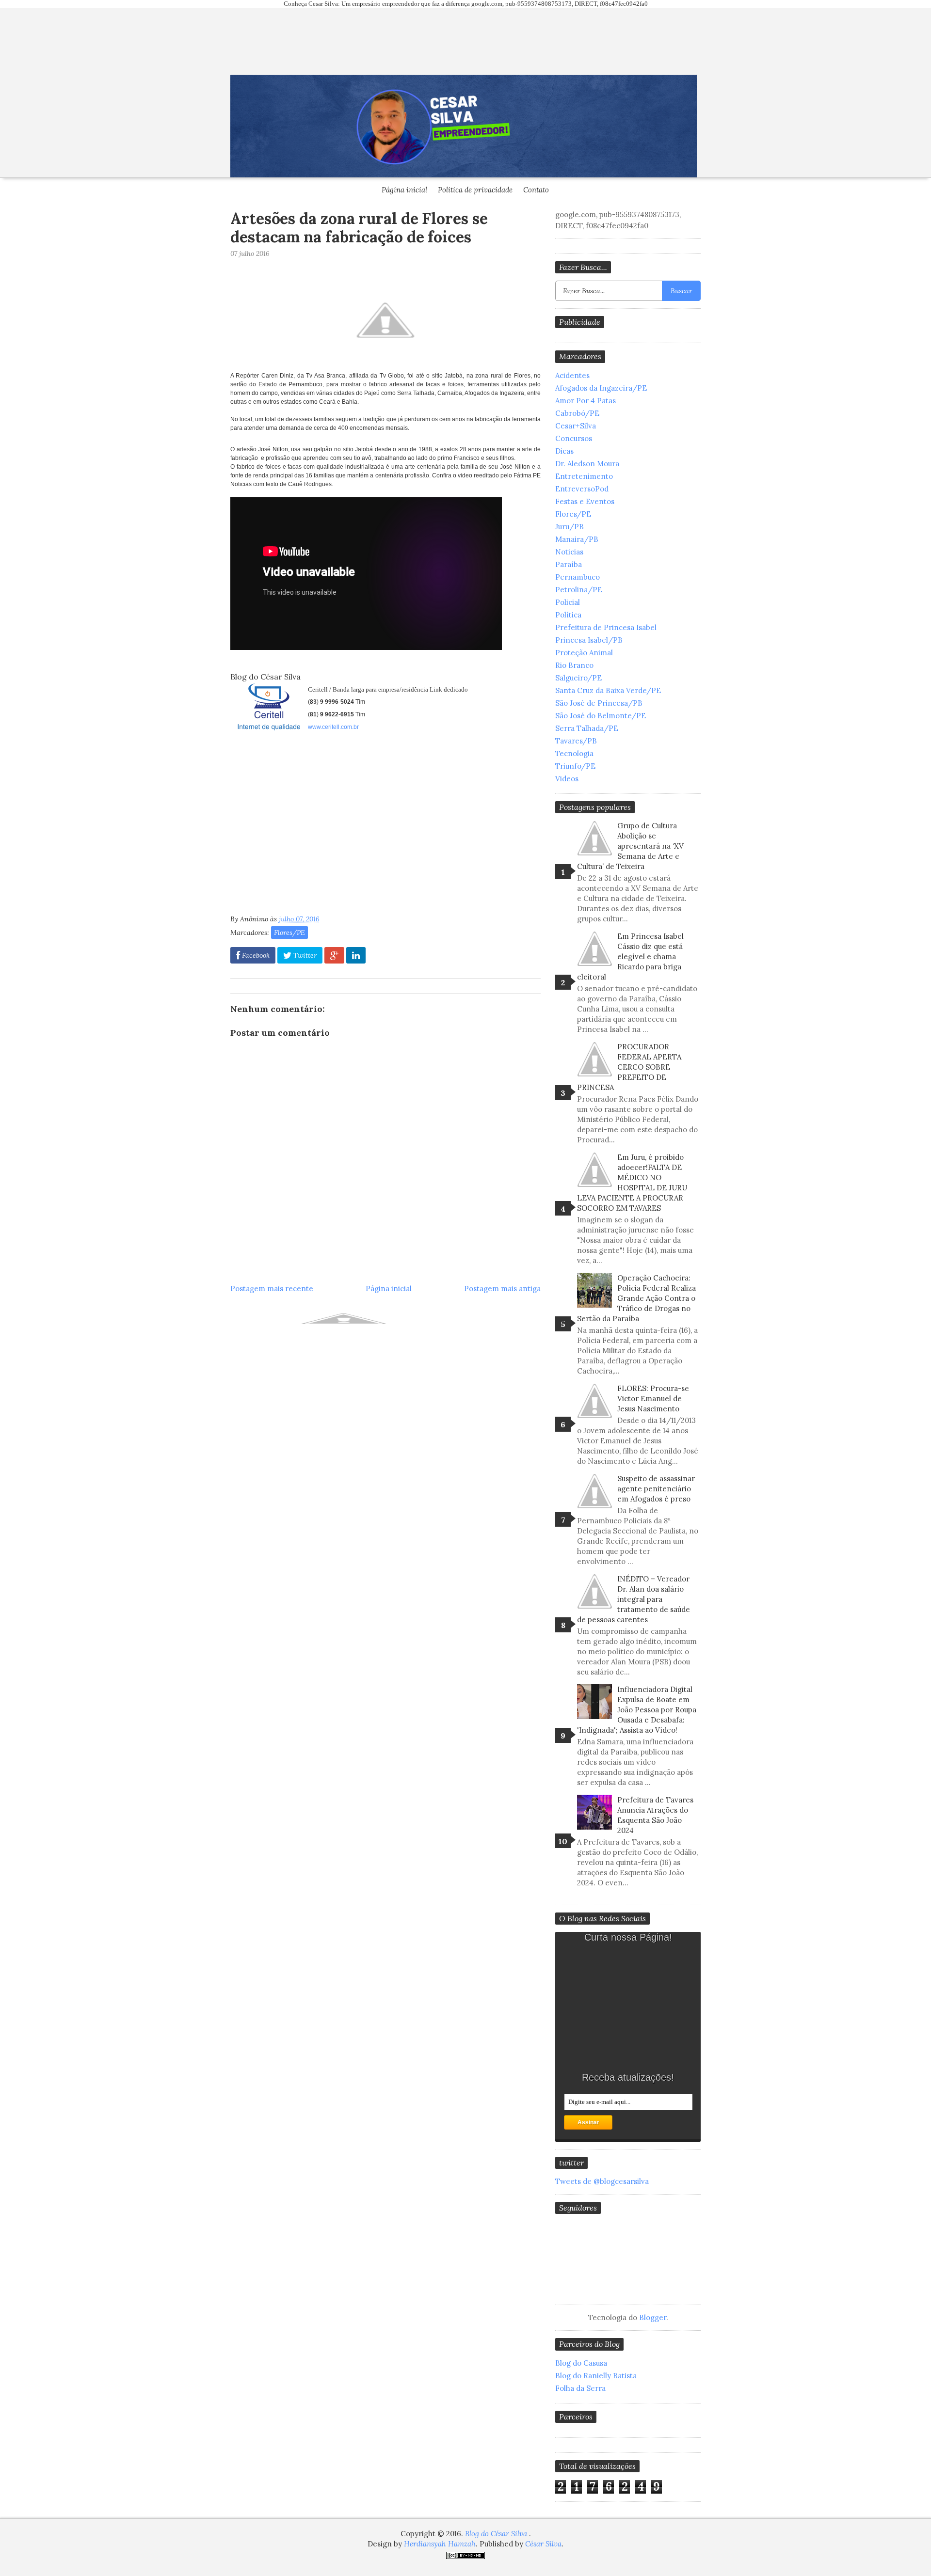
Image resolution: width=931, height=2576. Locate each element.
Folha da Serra (580, 2388)
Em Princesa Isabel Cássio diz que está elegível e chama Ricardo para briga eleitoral (630, 956)
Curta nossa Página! (628, 1937)
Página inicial (404, 190)
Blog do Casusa (581, 2363)
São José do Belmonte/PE (601, 716)
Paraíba (569, 564)
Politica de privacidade (475, 190)
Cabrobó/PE (577, 413)
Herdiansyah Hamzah (440, 2544)
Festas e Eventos (585, 501)
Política (568, 615)
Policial (568, 602)
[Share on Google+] (334, 955)
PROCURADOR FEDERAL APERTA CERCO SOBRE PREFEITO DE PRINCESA (629, 1067)
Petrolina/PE (579, 590)
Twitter (304, 955)
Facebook (255, 955)
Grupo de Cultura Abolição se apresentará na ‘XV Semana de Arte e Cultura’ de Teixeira (630, 846)
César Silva (543, 2544)
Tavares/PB (576, 741)
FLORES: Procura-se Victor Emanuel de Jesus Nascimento (653, 1399)
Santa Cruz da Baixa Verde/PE (608, 690)
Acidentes (572, 375)
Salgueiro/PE (578, 678)
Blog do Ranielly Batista (596, 2376)
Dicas (564, 451)
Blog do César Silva (497, 2534)
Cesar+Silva (576, 426)
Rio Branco (574, 665)
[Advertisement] (312, 826)
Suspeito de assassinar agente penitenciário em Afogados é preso (656, 1489)
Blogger (653, 2317)
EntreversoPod (582, 489)
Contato (536, 190)
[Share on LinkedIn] (356, 955)
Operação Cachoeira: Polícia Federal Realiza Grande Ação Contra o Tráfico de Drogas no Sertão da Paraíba (636, 1298)
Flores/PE (289, 932)
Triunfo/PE (575, 766)
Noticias (569, 552)
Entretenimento (584, 476)
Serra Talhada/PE (587, 728)
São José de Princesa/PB (599, 703)
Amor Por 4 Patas (586, 401)
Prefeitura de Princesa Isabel (606, 627)
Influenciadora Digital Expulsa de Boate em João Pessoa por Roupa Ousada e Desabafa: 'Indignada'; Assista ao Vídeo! (637, 1710)
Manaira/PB (577, 539)
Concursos (574, 438)
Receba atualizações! (628, 2077)
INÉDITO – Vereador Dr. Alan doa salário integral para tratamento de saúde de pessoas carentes (634, 1599)
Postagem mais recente (272, 1288)
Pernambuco (578, 577)
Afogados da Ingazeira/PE (601, 388)
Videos (567, 779)
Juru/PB (570, 527)
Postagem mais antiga (502, 1288)
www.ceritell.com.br (333, 727)
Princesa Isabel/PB (589, 640)
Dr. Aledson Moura (587, 464)
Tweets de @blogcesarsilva (602, 2181)
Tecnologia (574, 753)
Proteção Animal (584, 653)
